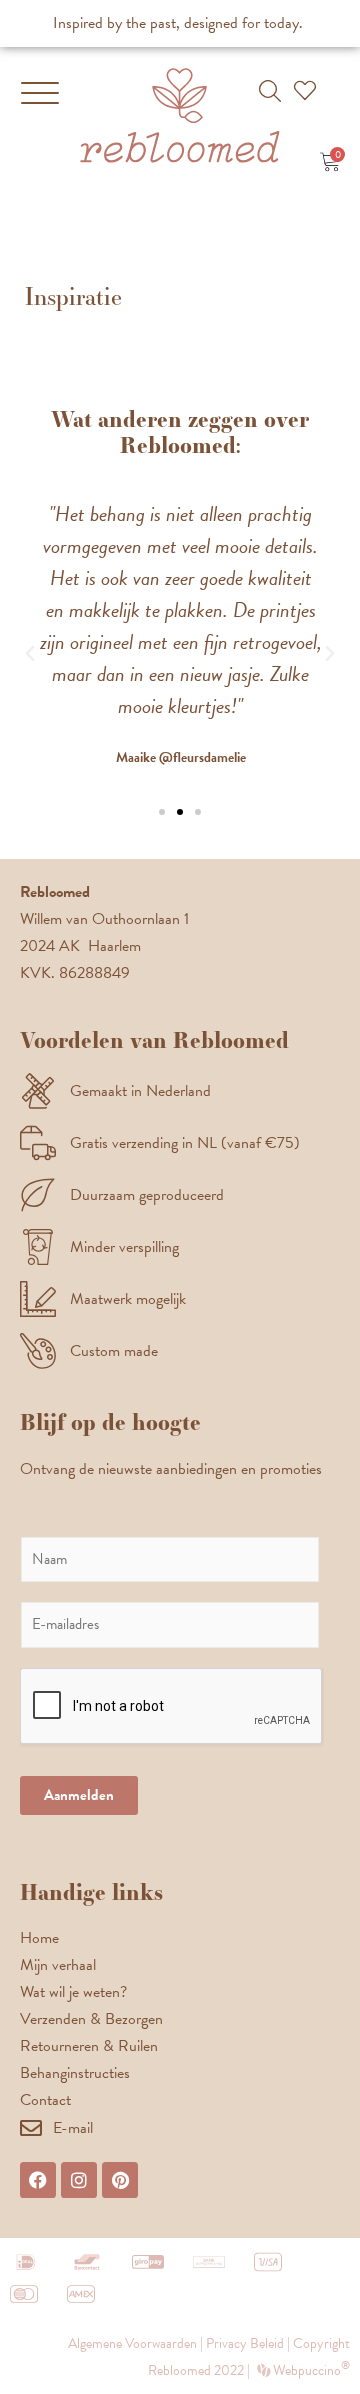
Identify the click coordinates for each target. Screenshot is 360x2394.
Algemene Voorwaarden (132, 2343)
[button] (270, 91)
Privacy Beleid (245, 2343)
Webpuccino (310, 2370)
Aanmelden (79, 1795)
